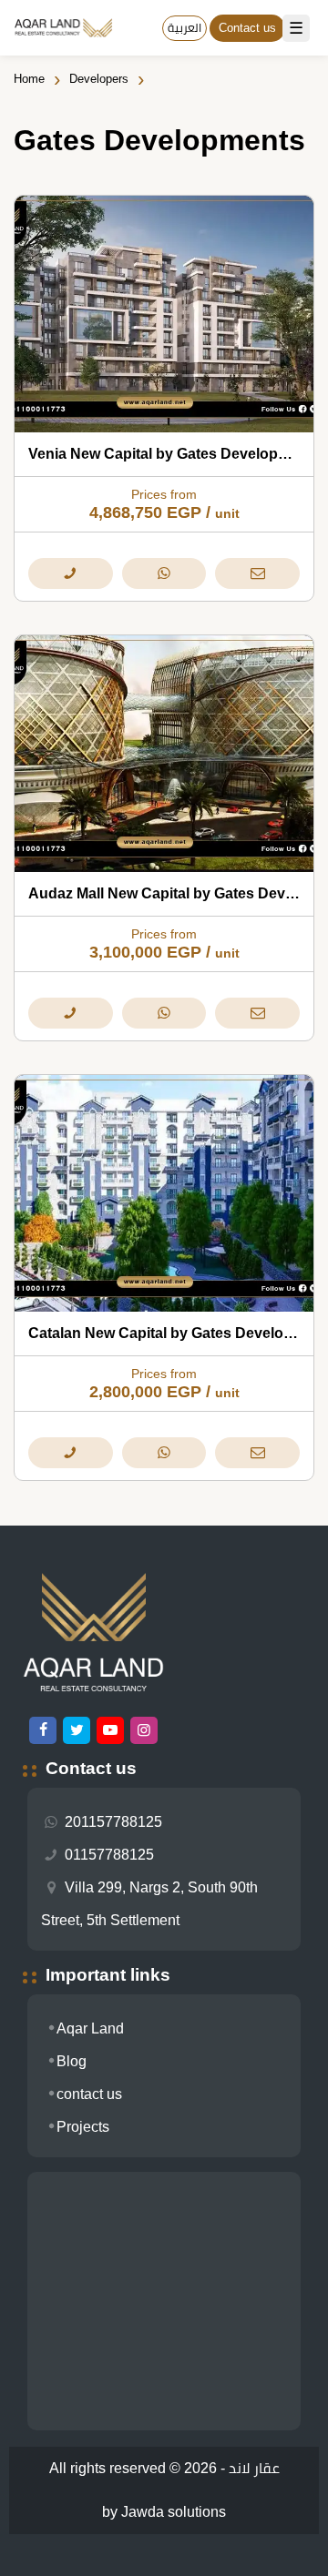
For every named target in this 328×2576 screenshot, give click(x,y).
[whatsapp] (164, 573)
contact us (89, 2094)
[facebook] (43, 1730)
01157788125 (108, 1855)
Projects (83, 2127)
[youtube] (110, 1730)
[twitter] (77, 1730)
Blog (72, 2061)
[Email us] (257, 573)
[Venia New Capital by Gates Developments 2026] (164, 314)
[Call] (70, 573)
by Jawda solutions (164, 2512)
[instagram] (144, 1730)
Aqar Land (90, 2028)
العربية (184, 28)
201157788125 (112, 1822)
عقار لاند (254, 2468)
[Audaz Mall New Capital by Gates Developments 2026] (164, 754)
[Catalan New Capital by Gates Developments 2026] (164, 1193)
